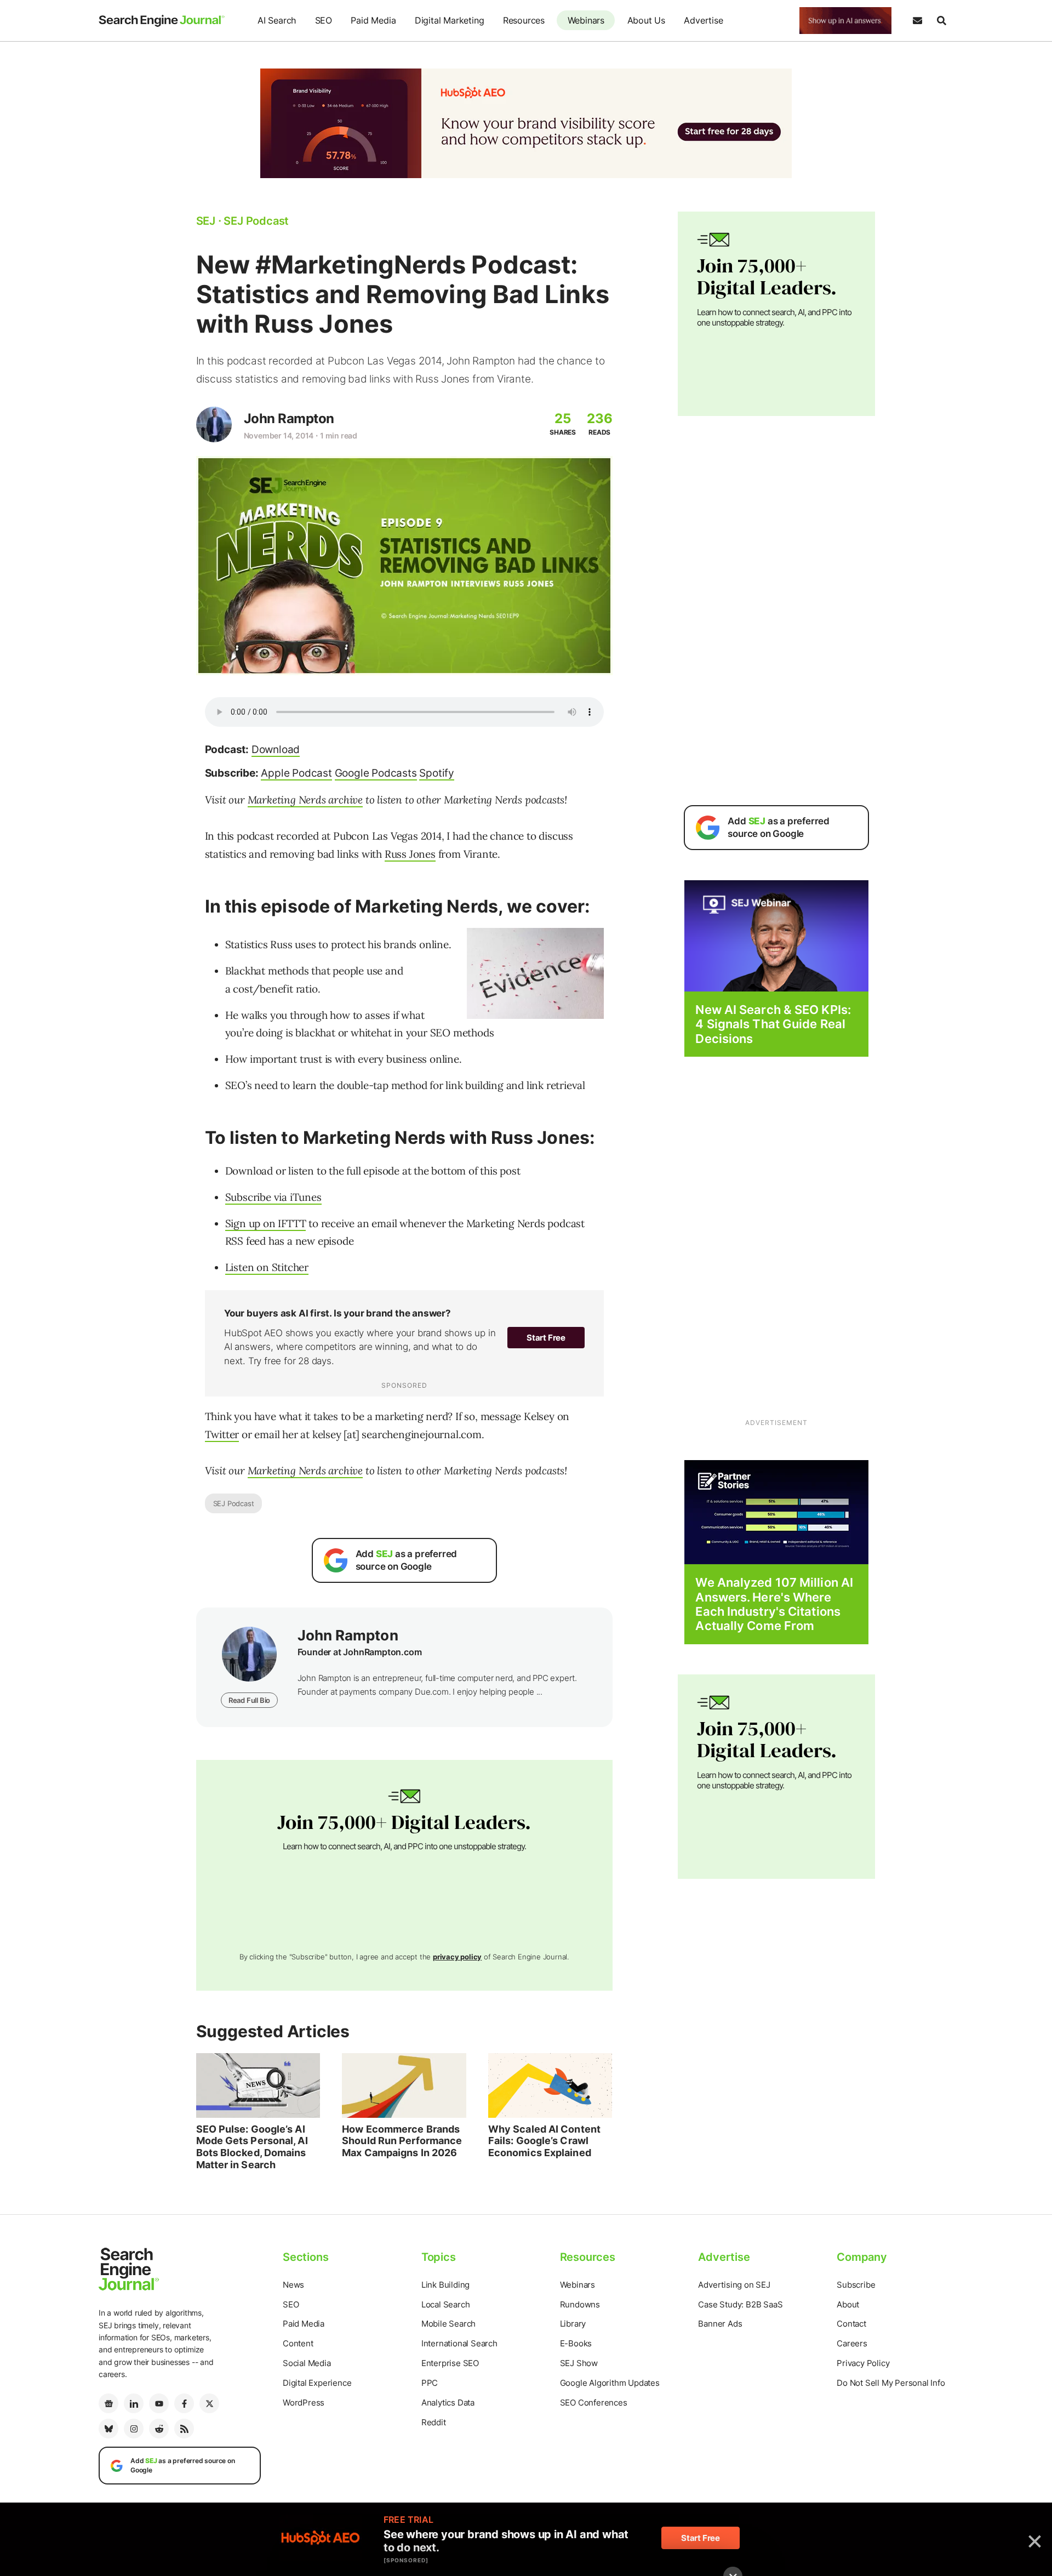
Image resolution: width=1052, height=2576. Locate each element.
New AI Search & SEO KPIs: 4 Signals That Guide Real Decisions (773, 1024)
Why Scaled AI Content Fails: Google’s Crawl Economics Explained (544, 2141)
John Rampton (289, 418)
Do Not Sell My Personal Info (891, 2383)
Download (276, 750)
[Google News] (108, 2403)
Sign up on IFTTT (266, 1223)
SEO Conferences (594, 2403)
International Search (459, 2343)
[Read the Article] (258, 2085)
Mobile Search (448, 2324)
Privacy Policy (863, 2363)
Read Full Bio (249, 1700)
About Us (646, 20)
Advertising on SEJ (734, 2285)
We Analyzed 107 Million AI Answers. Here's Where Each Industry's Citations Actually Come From (774, 1604)
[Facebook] (184, 2403)
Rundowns (580, 2304)
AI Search (277, 20)
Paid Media (373, 20)
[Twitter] (209, 2403)
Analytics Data (448, 2403)
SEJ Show (579, 2363)
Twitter (222, 1434)
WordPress (304, 2403)
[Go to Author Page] (214, 424)
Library (573, 2324)
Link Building (445, 2285)
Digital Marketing (450, 20)
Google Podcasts (376, 773)
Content (298, 2343)
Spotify (437, 773)
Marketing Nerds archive (305, 800)
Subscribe (856, 2285)
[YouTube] (159, 2403)
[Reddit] (159, 2429)
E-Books (576, 2343)
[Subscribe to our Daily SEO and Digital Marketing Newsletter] (917, 21)
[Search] (941, 21)
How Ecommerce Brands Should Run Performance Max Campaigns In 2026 (402, 2141)
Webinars (586, 20)
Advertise (703, 20)
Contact (851, 2324)
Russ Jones (410, 854)
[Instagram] (134, 2429)
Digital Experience (317, 2383)
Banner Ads (720, 2324)
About (848, 2304)
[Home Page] (162, 21)
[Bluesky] (108, 2429)
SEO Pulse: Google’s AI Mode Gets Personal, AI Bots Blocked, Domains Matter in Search (252, 2147)
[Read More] (776, 1511)
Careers (852, 2343)
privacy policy (457, 1957)
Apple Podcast (296, 773)
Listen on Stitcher (267, 1267)
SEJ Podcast (234, 1503)
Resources (524, 20)
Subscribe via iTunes (273, 1197)
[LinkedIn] (134, 2403)
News (293, 2285)
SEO (324, 20)
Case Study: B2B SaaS (740, 2304)
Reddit (434, 2422)
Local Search (446, 2304)
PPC (430, 2383)
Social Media (307, 2363)
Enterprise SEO (450, 2363)
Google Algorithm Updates (610, 2383)
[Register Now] (776, 935)
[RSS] (184, 2429)
